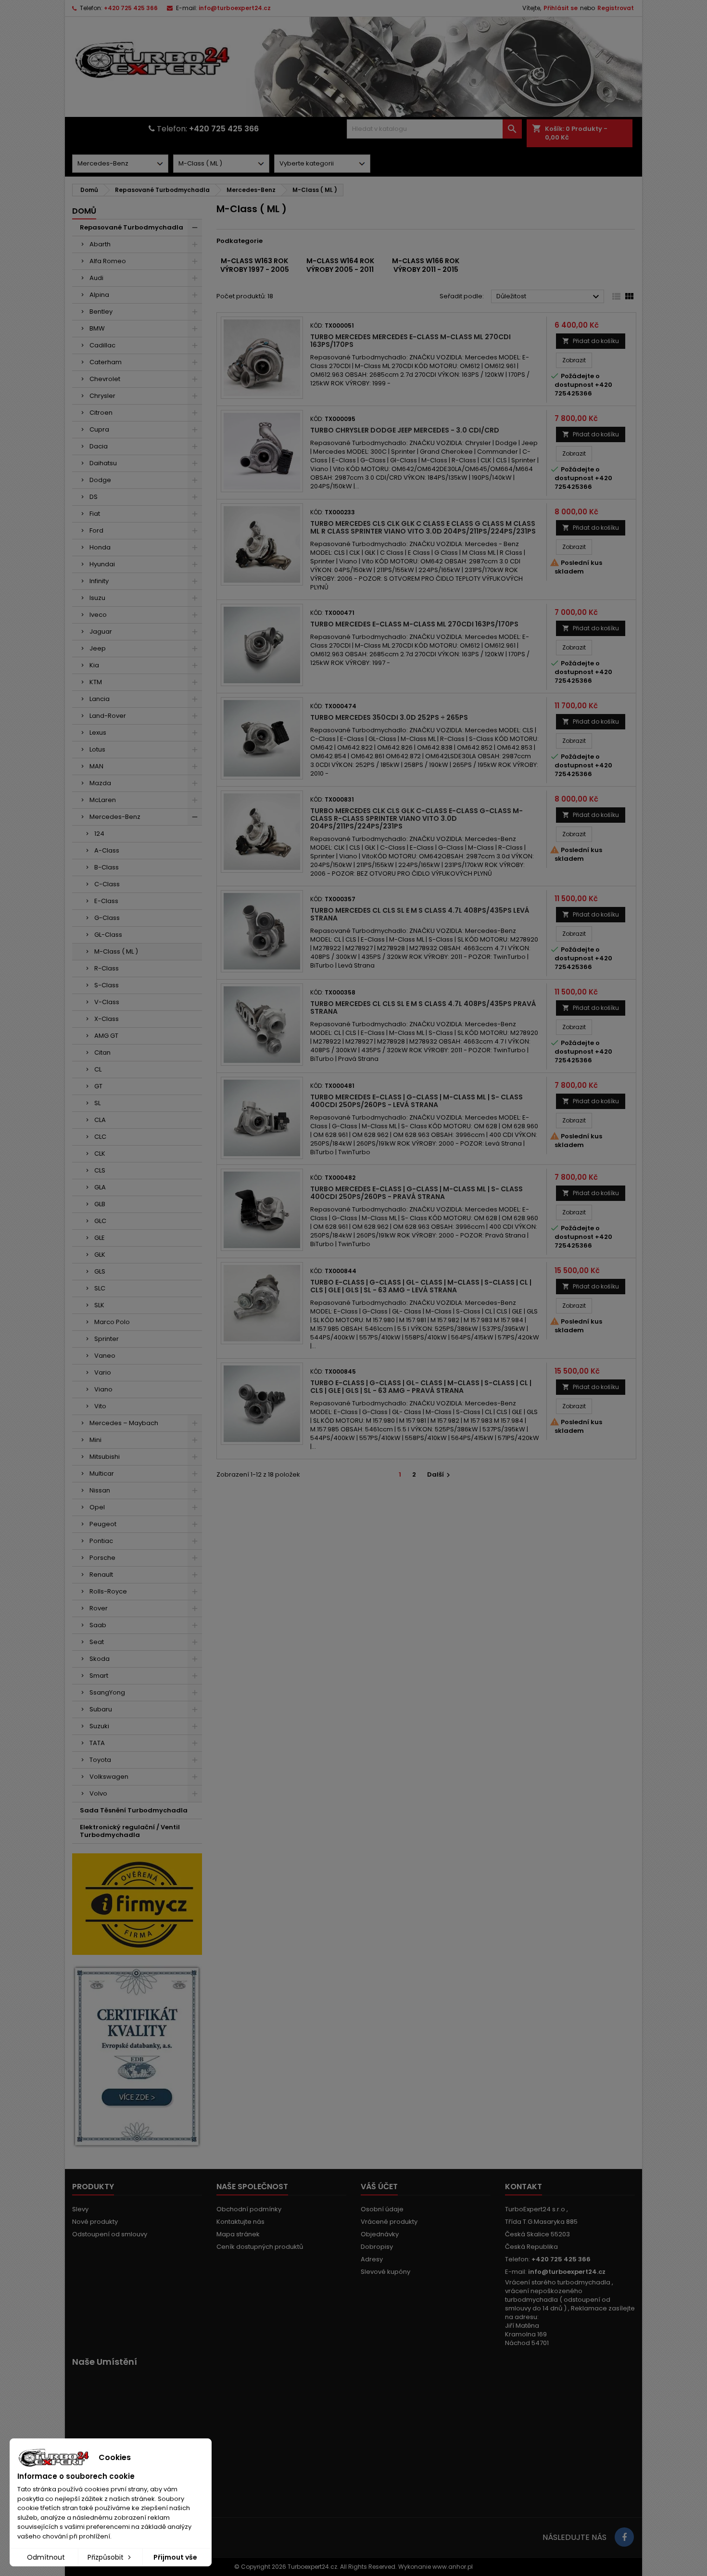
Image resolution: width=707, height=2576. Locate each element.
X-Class (107, 1019)
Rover (99, 1608)
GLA (100, 1187)
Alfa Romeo (108, 261)
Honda (100, 547)
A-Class (107, 850)
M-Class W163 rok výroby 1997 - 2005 (255, 265)
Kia (94, 665)
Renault (101, 1575)
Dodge (100, 480)
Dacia (99, 446)
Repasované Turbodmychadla (132, 227)
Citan (102, 1052)
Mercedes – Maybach (124, 1423)
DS (94, 497)
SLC (100, 1288)
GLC (100, 1221)
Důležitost (549, 297)
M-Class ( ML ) (116, 951)
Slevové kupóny (385, 2272)
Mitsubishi (105, 1457)
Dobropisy (377, 2247)
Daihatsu (103, 463)
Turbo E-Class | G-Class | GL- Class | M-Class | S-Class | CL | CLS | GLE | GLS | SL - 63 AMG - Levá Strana (421, 1286)
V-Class (107, 1002)
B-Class (107, 867)
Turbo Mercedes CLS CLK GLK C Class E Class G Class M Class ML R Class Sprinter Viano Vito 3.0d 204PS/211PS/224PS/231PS (423, 527)
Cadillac (102, 345)
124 (99, 834)
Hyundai (102, 564)
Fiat (95, 514)
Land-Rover (108, 716)
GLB (100, 1204)
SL (97, 1103)
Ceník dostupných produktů (260, 2247)
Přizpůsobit (107, 2557)
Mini (95, 1440)
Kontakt (524, 2187)
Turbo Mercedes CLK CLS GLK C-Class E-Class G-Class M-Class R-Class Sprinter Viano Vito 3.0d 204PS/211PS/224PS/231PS (417, 818)
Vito (100, 1406)
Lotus (97, 749)
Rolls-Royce (108, 1591)
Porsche (102, 1558)
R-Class (107, 968)
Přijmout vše (175, 2557)
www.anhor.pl (453, 2567)
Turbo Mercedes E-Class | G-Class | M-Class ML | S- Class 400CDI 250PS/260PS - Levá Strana (417, 1101)
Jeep (98, 648)
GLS (100, 1271)
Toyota (100, 1760)
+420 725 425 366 (131, 8)
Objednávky (380, 2234)
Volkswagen (109, 1777)
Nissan (100, 1490)
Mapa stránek (238, 2234)
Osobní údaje (382, 2209)
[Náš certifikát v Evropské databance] (137, 2057)
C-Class (107, 884)
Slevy (80, 2209)
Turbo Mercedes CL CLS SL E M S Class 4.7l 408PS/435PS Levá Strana (420, 914)
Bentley (101, 312)
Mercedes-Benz (115, 817)
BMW (97, 328)
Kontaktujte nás (240, 2222)
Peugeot (103, 1524)
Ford (96, 530)
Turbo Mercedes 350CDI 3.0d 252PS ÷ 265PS (389, 717)
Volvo (98, 1793)
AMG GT (106, 1036)
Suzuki (99, 1726)
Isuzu (97, 598)
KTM (96, 682)
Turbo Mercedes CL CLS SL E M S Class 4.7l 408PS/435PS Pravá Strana (423, 1007)
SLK (99, 1305)
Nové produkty (95, 2222)
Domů (84, 211)
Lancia (100, 699)
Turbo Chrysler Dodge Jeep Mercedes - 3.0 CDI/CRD (405, 430)
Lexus (98, 733)
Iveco (98, 615)
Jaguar (101, 631)
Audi (96, 278)
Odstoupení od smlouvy (110, 2234)
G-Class (107, 918)
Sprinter (107, 1339)
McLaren (103, 800)
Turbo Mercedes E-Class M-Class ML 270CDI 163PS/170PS (414, 624)
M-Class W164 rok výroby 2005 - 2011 (340, 265)
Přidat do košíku (591, 341)
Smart (99, 1676)
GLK (100, 1255)
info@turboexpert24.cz (235, 8)
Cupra (99, 429)
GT (98, 1086)
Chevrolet (105, 379)
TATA (97, 1743)
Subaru (101, 1709)
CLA (100, 1120)
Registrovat (616, 8)
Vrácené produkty (389, 2222)
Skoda (100, 1659)
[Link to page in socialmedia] (624, 2537)
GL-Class (108, 935)
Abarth (100, 244)
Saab (98, 1625)
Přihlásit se (561, 8)
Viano (103, 1389)
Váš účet (379, 2187)
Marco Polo (112, 1322)
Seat (97, 1642)
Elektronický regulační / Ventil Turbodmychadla (130, 1831)
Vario (103, 1372)
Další (440, 1474)
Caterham (106, 362)
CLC (100, 1137)
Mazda (100, 783)
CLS (100, 1170)
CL (98, 1069)
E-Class (106, 901)
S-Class (107, 985)
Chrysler (102, 396)
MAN (96, 766)
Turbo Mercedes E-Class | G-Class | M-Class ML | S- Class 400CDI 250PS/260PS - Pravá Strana (417, 1193)
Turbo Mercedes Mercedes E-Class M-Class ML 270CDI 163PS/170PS (410, 341)
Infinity (99, 581)
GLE (100, 1238)
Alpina (99, 295)
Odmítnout (46, 2557)
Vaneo (105, 1356)
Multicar (102, 1473)
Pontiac (101, 1541)
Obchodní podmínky (249, 2209)
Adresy (372, 2259)
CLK (100, 1154)
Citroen (101, 413)
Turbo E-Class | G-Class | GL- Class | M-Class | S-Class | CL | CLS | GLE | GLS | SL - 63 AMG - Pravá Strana (421, 1387)
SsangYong (107, 1692)
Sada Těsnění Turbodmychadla (134, 1810)
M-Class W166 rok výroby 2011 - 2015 (426, 265)
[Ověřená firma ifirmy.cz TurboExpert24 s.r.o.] (137, 1904)
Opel (97, 1507)
